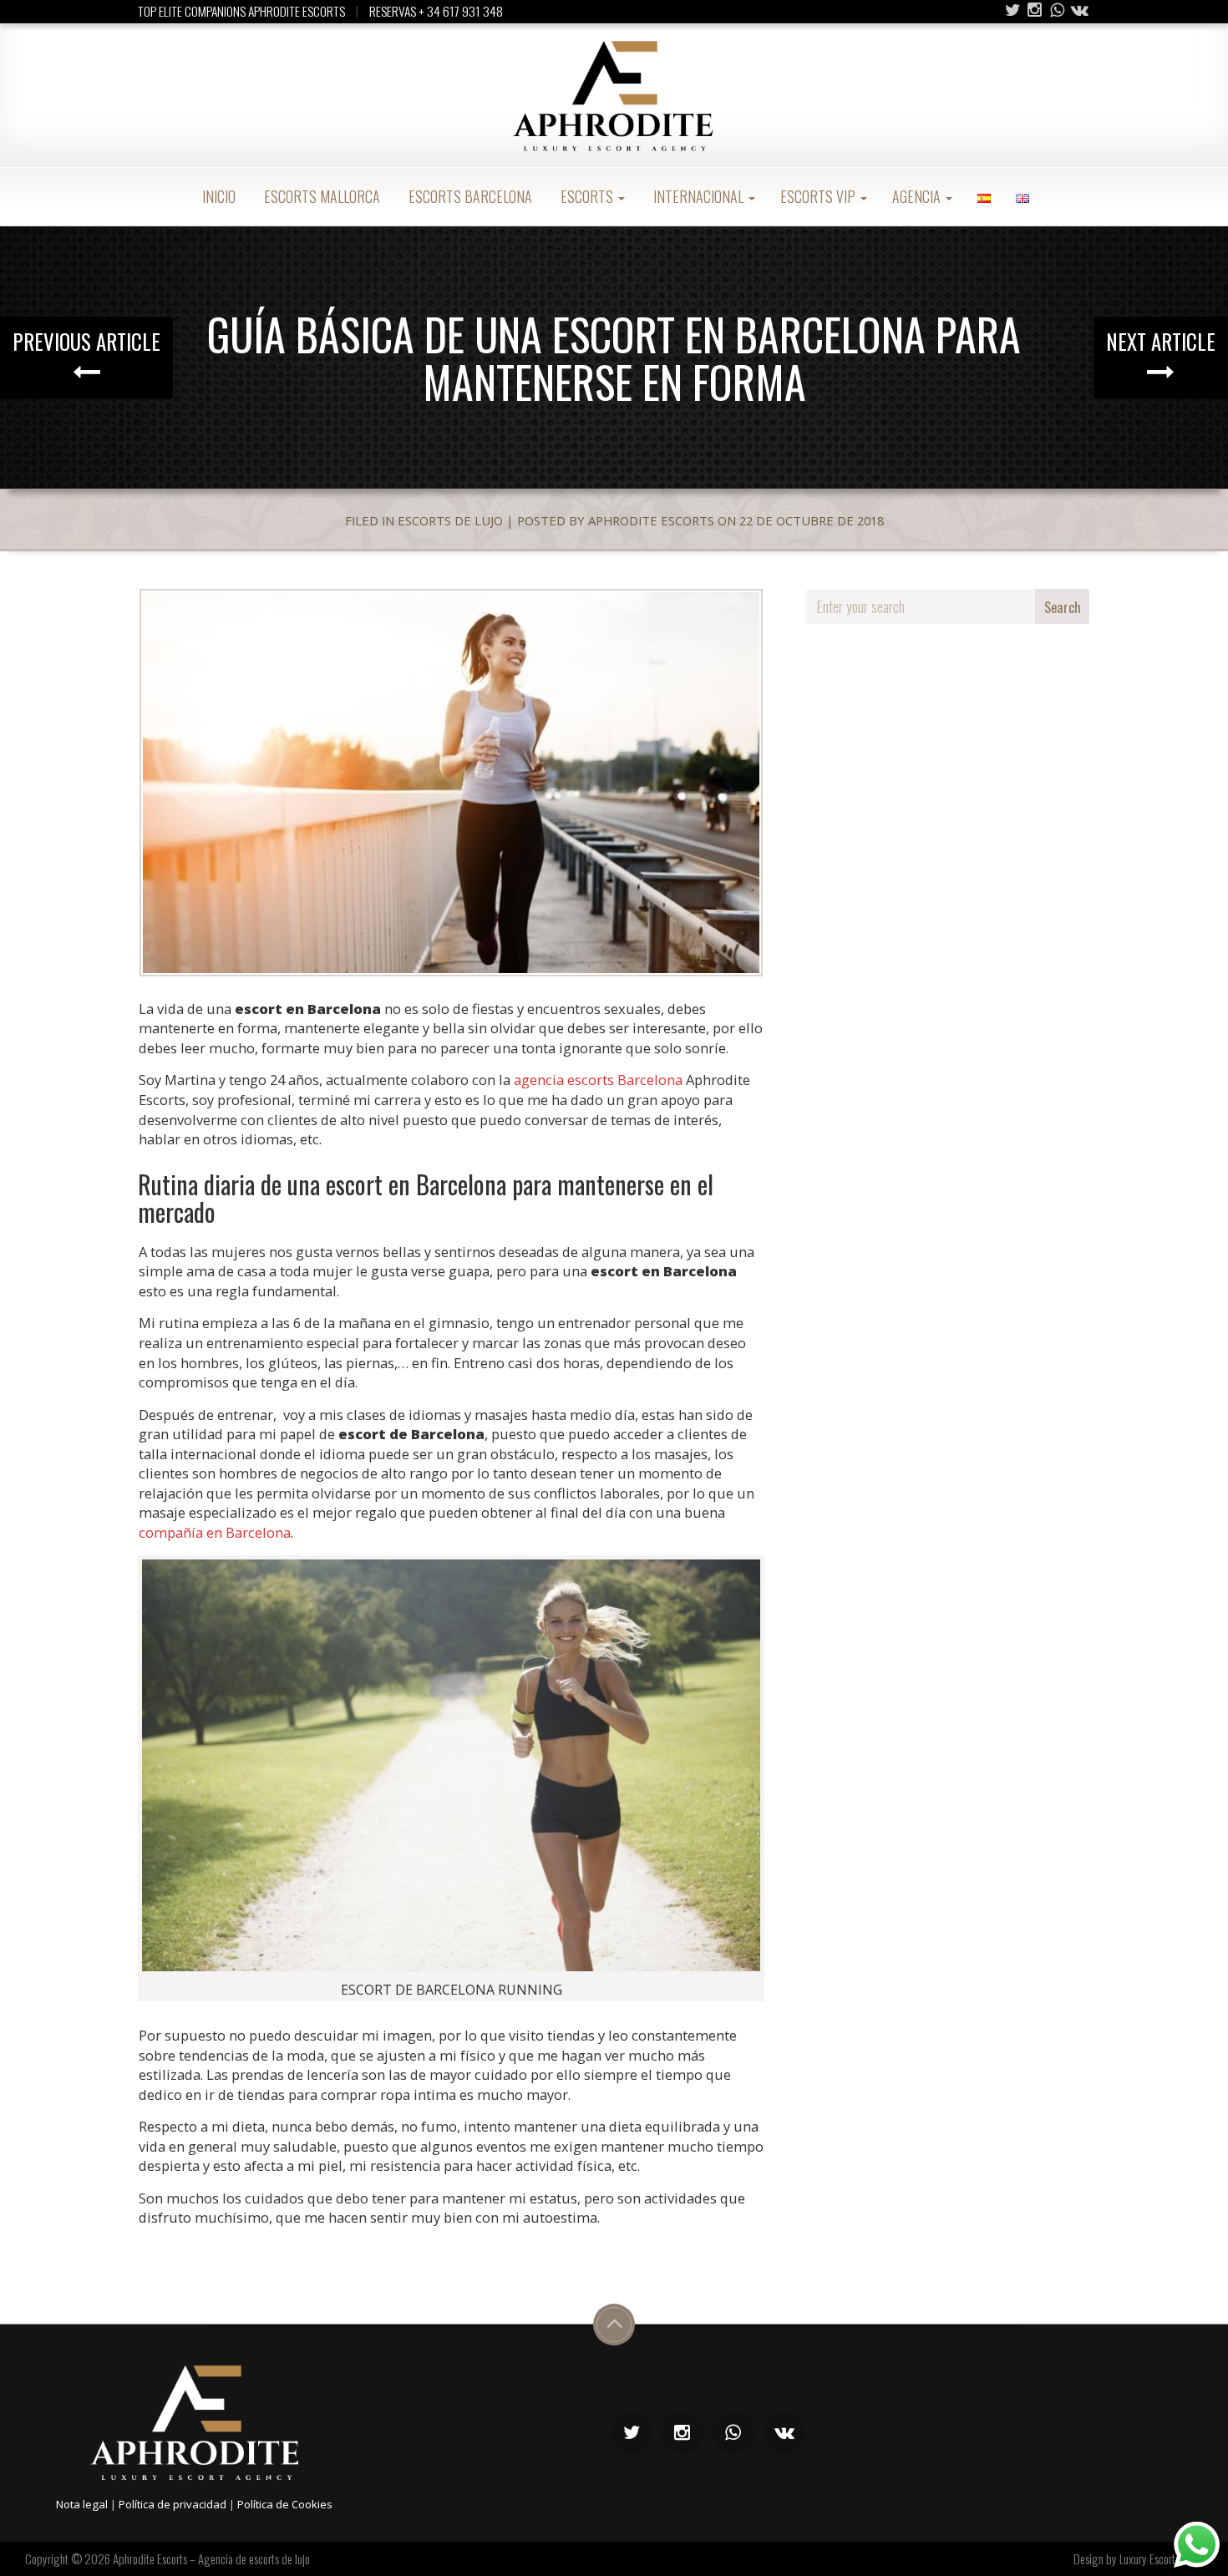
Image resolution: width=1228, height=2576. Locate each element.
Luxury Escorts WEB (1161, 2558)
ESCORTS (587, 196)
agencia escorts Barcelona (598, 1080)
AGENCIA (918, 196)
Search (1063, 607)
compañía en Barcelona (215, 1532)
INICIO (217, 196)
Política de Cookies (285, 2504)
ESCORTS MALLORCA (320, 196)
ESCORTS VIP (820, 196)
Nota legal (82, 2504)
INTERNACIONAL (698, 196)
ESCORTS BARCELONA (469, 196)
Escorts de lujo (450, 520)
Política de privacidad (173, 2504)
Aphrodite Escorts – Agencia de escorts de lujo (211, 2558)
